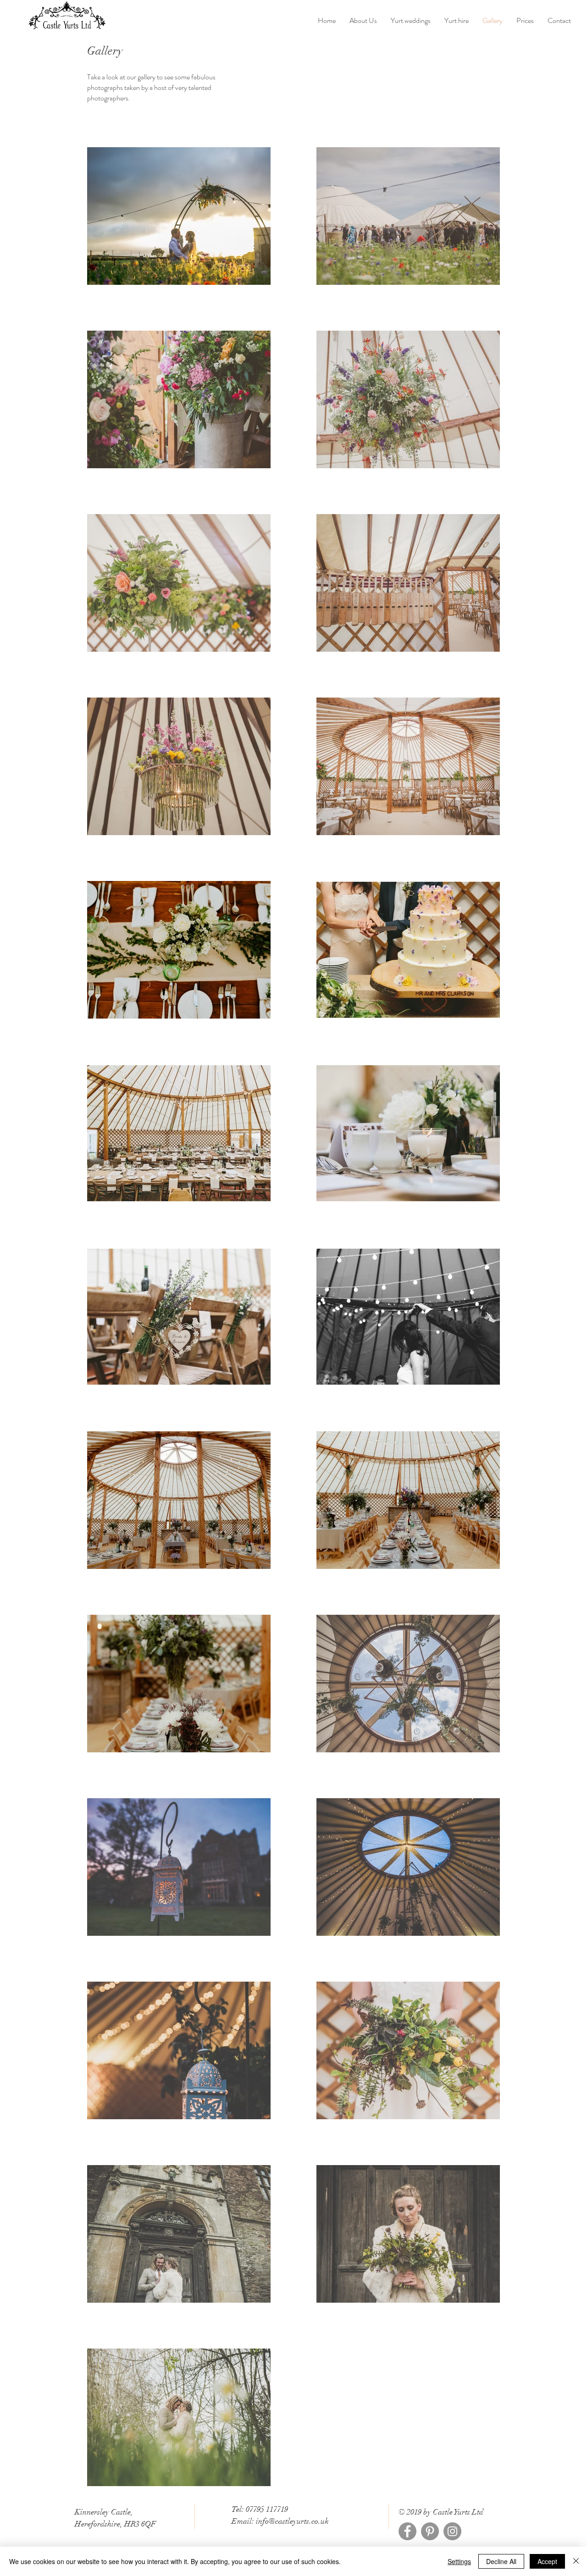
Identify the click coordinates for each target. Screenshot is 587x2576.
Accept (547, 2561)
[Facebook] (407, 2531)
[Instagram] (452, 2531)
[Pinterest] (430, 2531)
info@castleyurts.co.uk (292, 2521)
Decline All (501, 2561)
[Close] (576, 2561)
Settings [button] (459, 2561)
